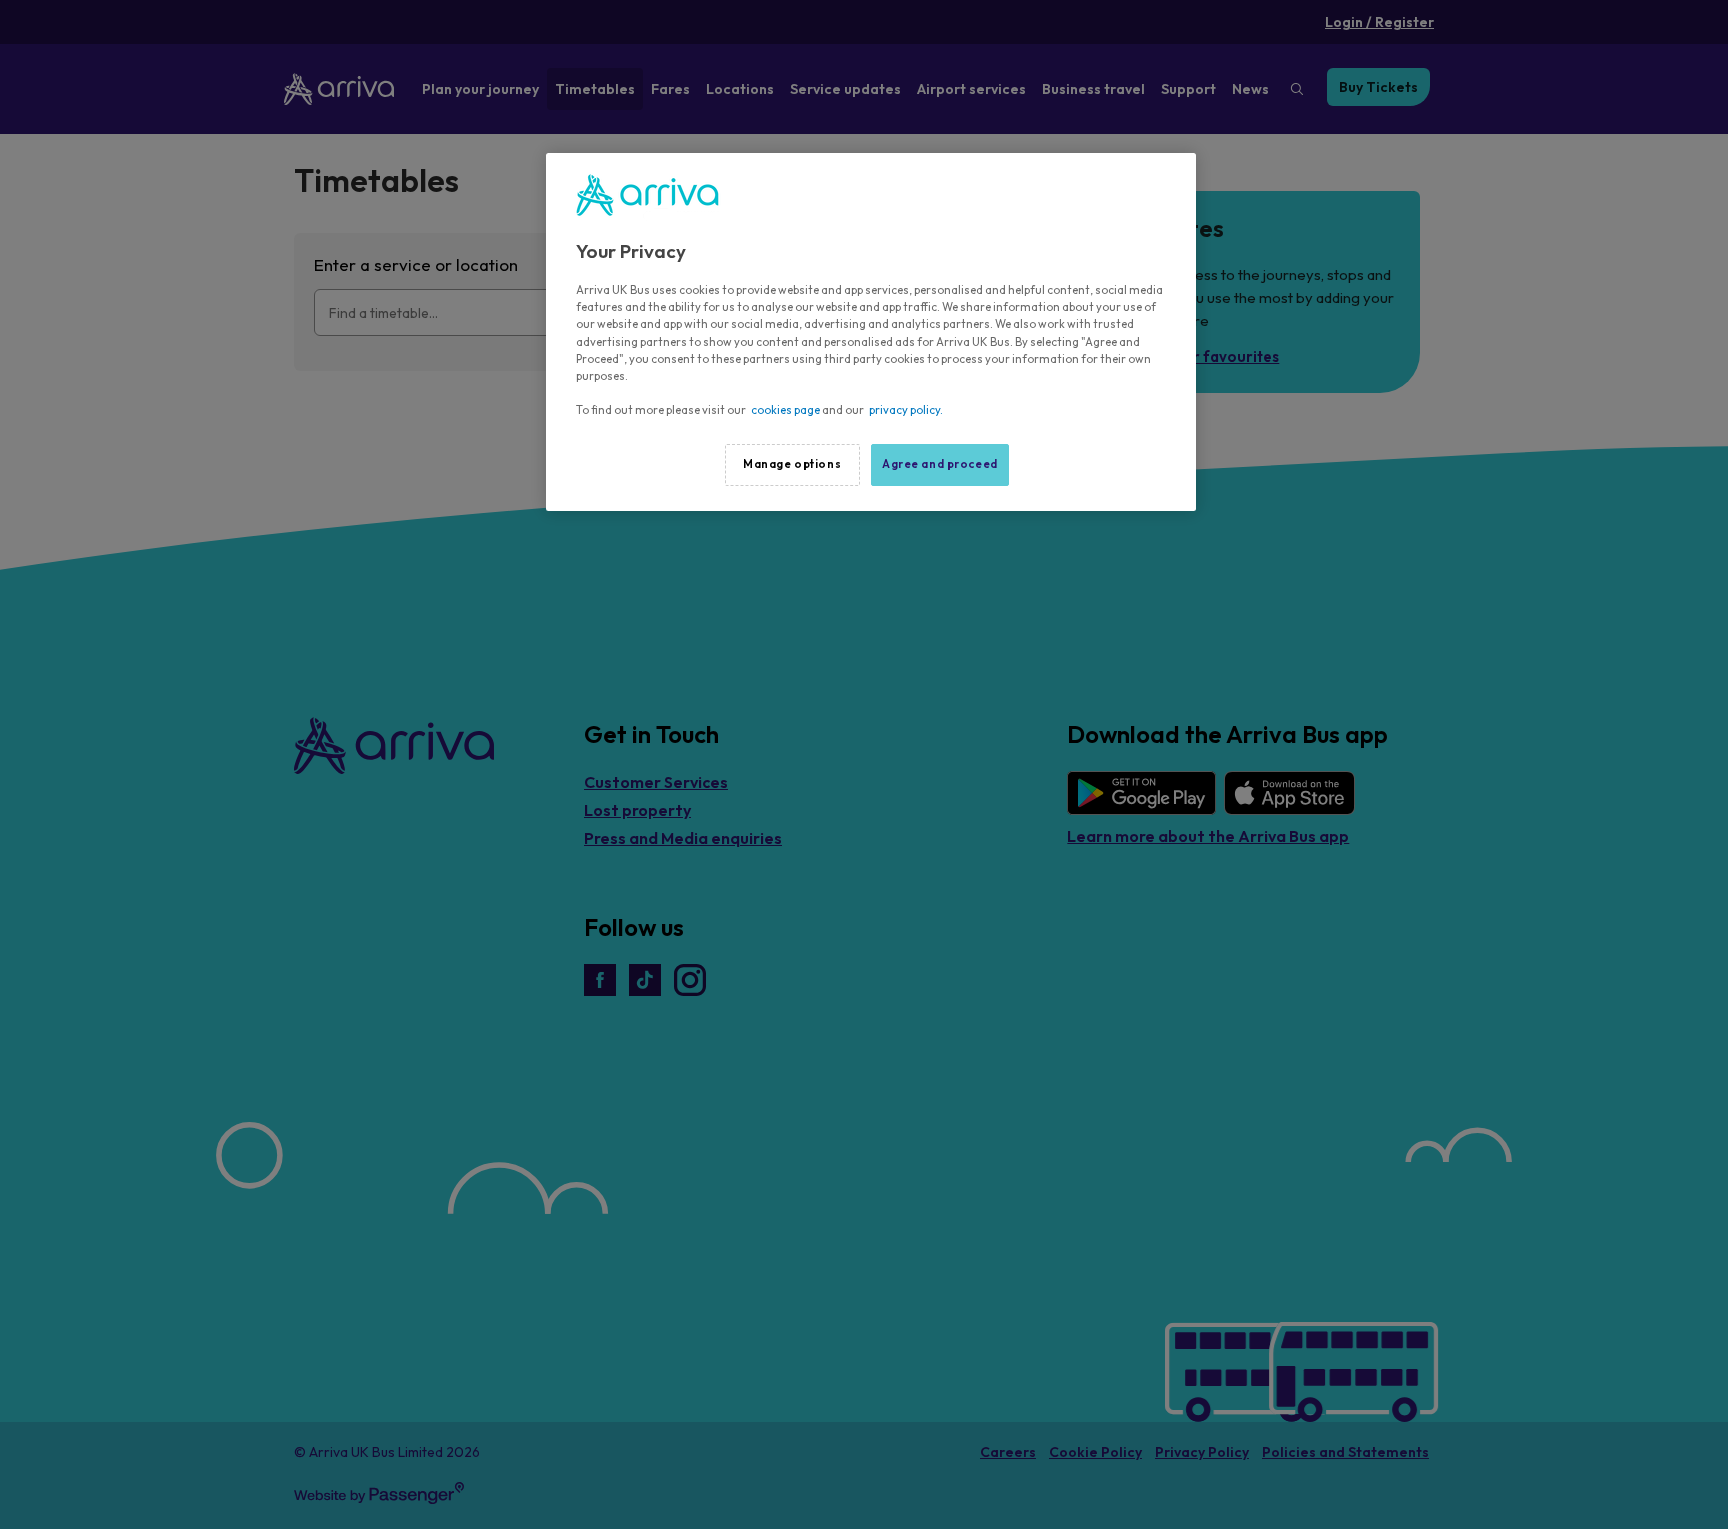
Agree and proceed (940, 464)
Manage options (792, 464)
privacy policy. (906, 410)
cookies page (785, 410)
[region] (871, 332)
